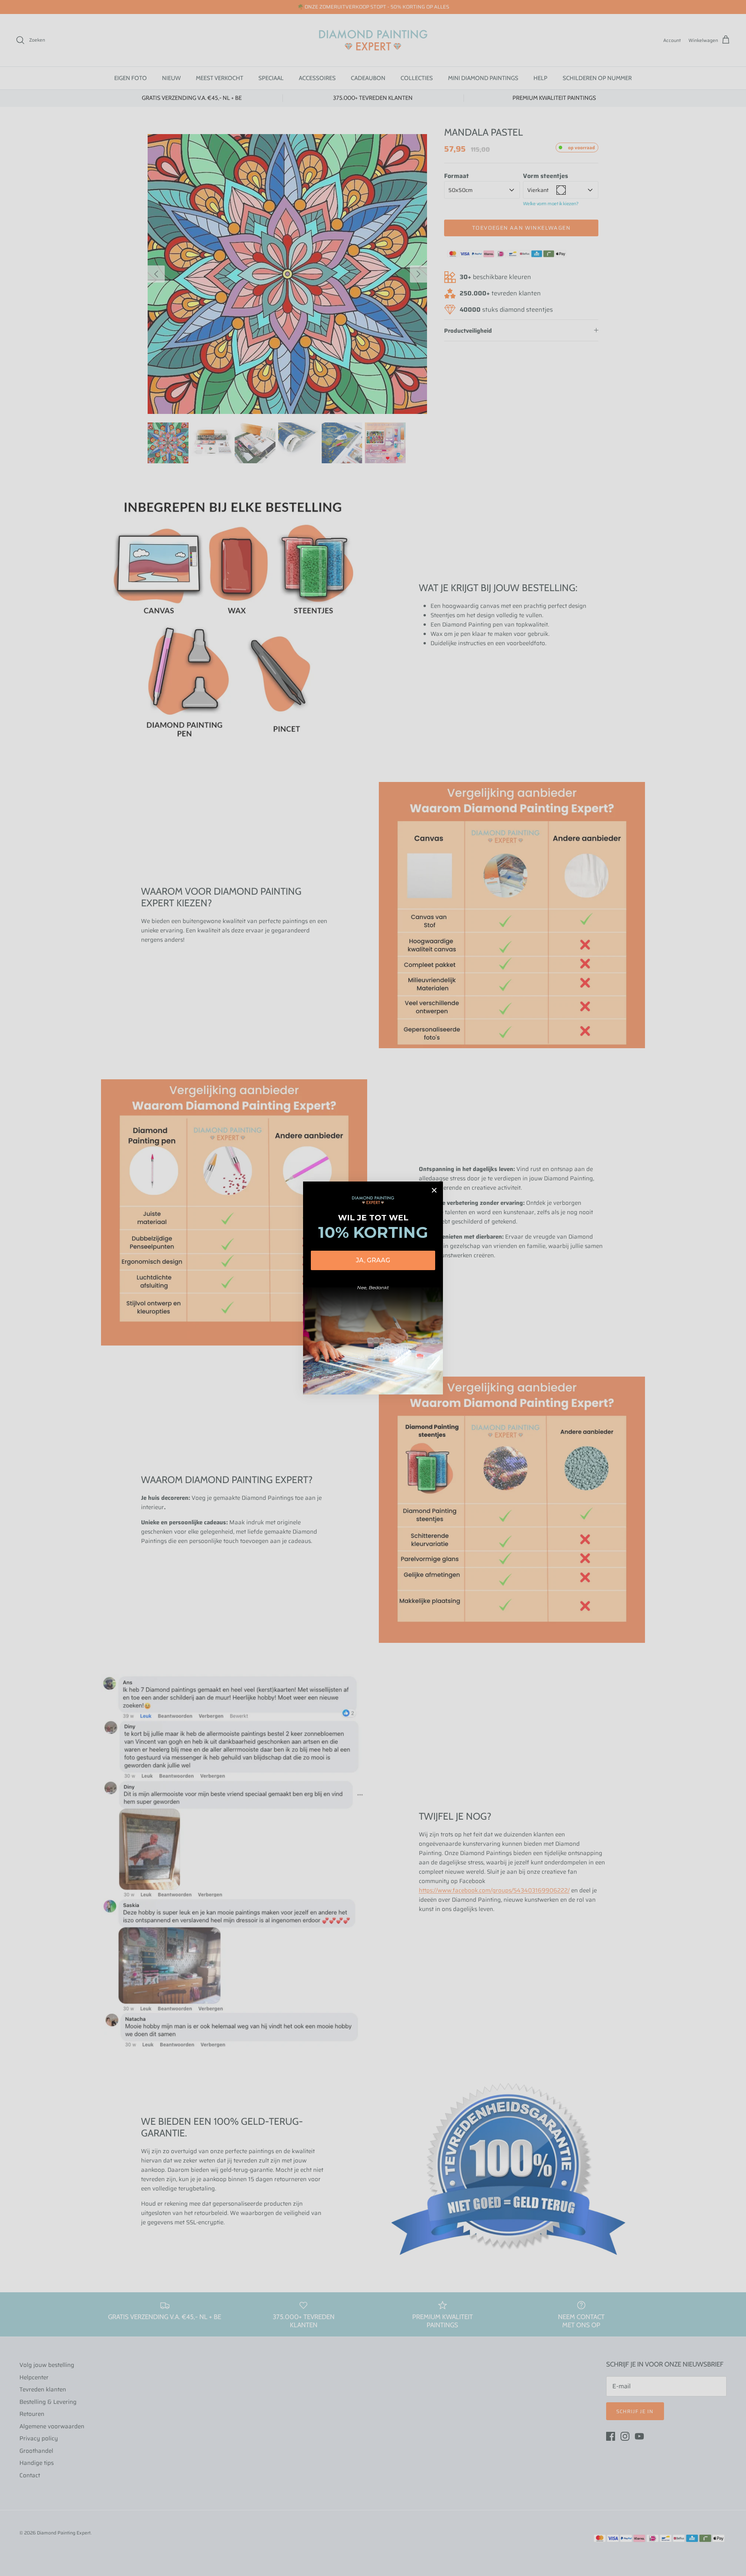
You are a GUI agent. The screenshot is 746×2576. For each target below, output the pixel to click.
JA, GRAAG (373, 1260)
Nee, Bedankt (373, 1287)
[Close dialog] (434, 1190)
